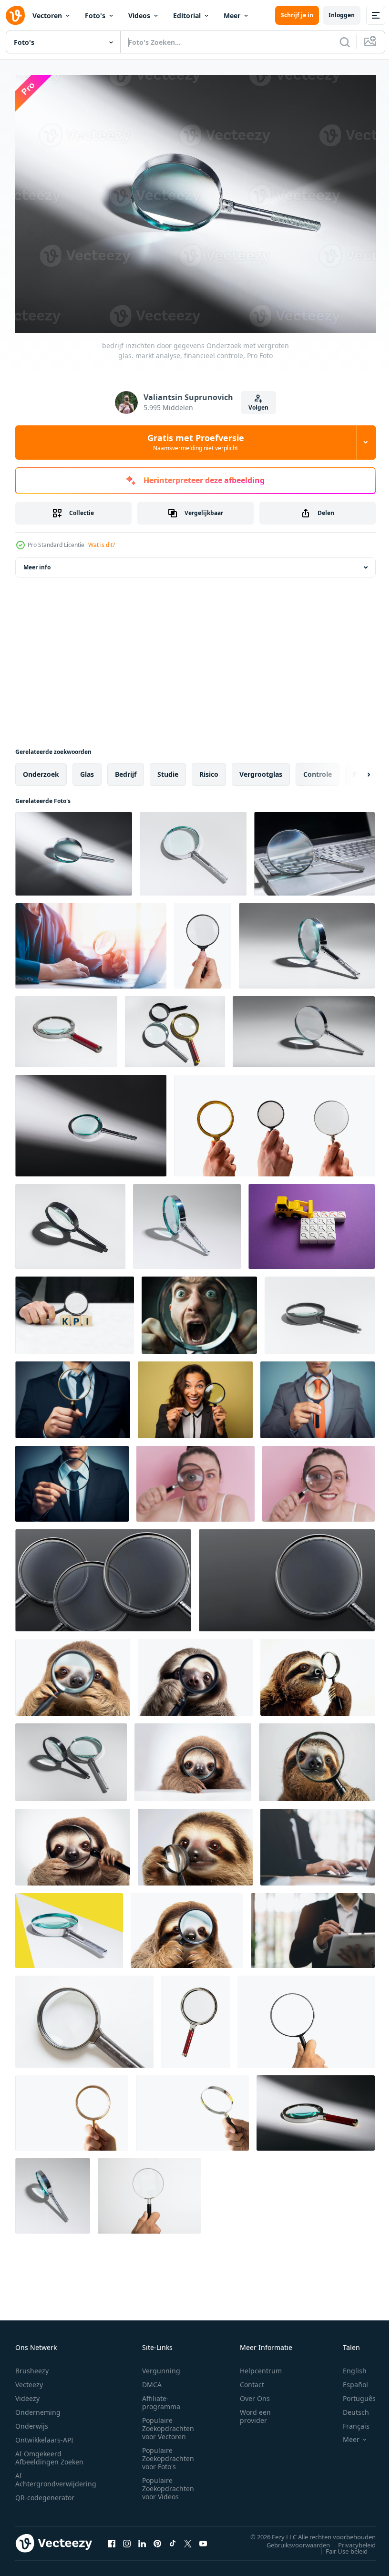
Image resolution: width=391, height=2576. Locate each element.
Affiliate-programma (161, 2397)
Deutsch (349, 2407)
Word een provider (255, 2411)
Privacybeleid (350, 2540)
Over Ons (255, 2393)
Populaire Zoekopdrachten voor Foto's (168, 2453)
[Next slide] (353, 769)
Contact (252, 2379)
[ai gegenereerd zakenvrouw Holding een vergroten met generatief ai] (195, 1395)
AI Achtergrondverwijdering (56, 2474)
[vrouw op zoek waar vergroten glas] (195, 1479)
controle (318, 769)
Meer (232, 15)
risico (209, 769)
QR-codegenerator (45, 2492)
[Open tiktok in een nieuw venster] (173, 2538)
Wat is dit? (102, 545)
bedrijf (126, 769)
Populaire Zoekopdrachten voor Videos (168, 2483)
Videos (139, 15)
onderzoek (41, 769)
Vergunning (161, 2365)
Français (349, 2421)
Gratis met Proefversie (196, 442)
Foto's (95, 15)
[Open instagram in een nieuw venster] (127, 2538)
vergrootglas (261, 769)
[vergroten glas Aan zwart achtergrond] (103, 1575)
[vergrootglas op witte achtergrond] (84, 2016)
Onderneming (38, 2407)
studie (168, 769)
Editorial (187, 15)
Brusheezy (32, 2365)
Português (352, 2393)
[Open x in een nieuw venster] (188, 2538)
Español (348, 2379)
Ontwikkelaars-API (44, 2435)
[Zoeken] (345, 42)
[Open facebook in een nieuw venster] (112, 2538)
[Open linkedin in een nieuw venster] (142, 2538)
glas (87, 769)
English (348, 2365)
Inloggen (342, 15)
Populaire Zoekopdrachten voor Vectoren (168, 2423)
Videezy (27, 2393)
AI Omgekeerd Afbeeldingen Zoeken (49, 2452)
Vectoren (47, 15)
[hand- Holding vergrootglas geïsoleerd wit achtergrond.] (203, 941)
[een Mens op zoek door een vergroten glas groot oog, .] (199, 1310)
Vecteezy (29, 2379)
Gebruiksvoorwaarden (291, 2540)
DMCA (152, 2379)
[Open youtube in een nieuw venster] (203, 2538)
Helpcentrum (261, 2365)
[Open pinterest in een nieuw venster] (157, 2538)
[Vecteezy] (15, 15)
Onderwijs (32, 2421)
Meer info (37, 562)
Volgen (258, 407)
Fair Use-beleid (340, 2546)
